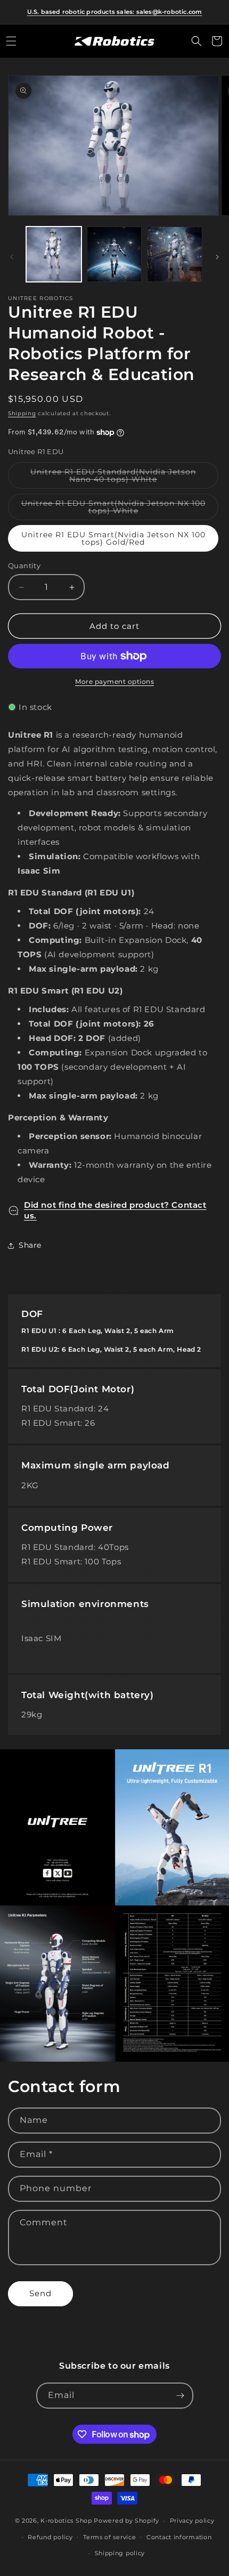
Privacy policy (192, 2521)
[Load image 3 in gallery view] (175, 254)
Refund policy (50, 2537)
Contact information (179, 2537)
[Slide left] (12, 257)
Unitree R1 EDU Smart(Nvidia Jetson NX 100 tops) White (113, 509)
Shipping (22, 413)
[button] (11, 41)
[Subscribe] (181, 2396)
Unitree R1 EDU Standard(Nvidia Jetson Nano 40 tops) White (117, 478)
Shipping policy (120, 2553)
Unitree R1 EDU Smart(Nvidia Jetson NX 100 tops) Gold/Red (113, 538)
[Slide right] (217, 257)
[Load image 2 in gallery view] (114, 254)
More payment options (114, 681)
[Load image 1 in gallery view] (54, 254)
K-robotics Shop (66, 2521)
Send (40, 2293)
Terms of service (109, 2537)
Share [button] (30, 1245)
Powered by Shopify (126, 2521)
